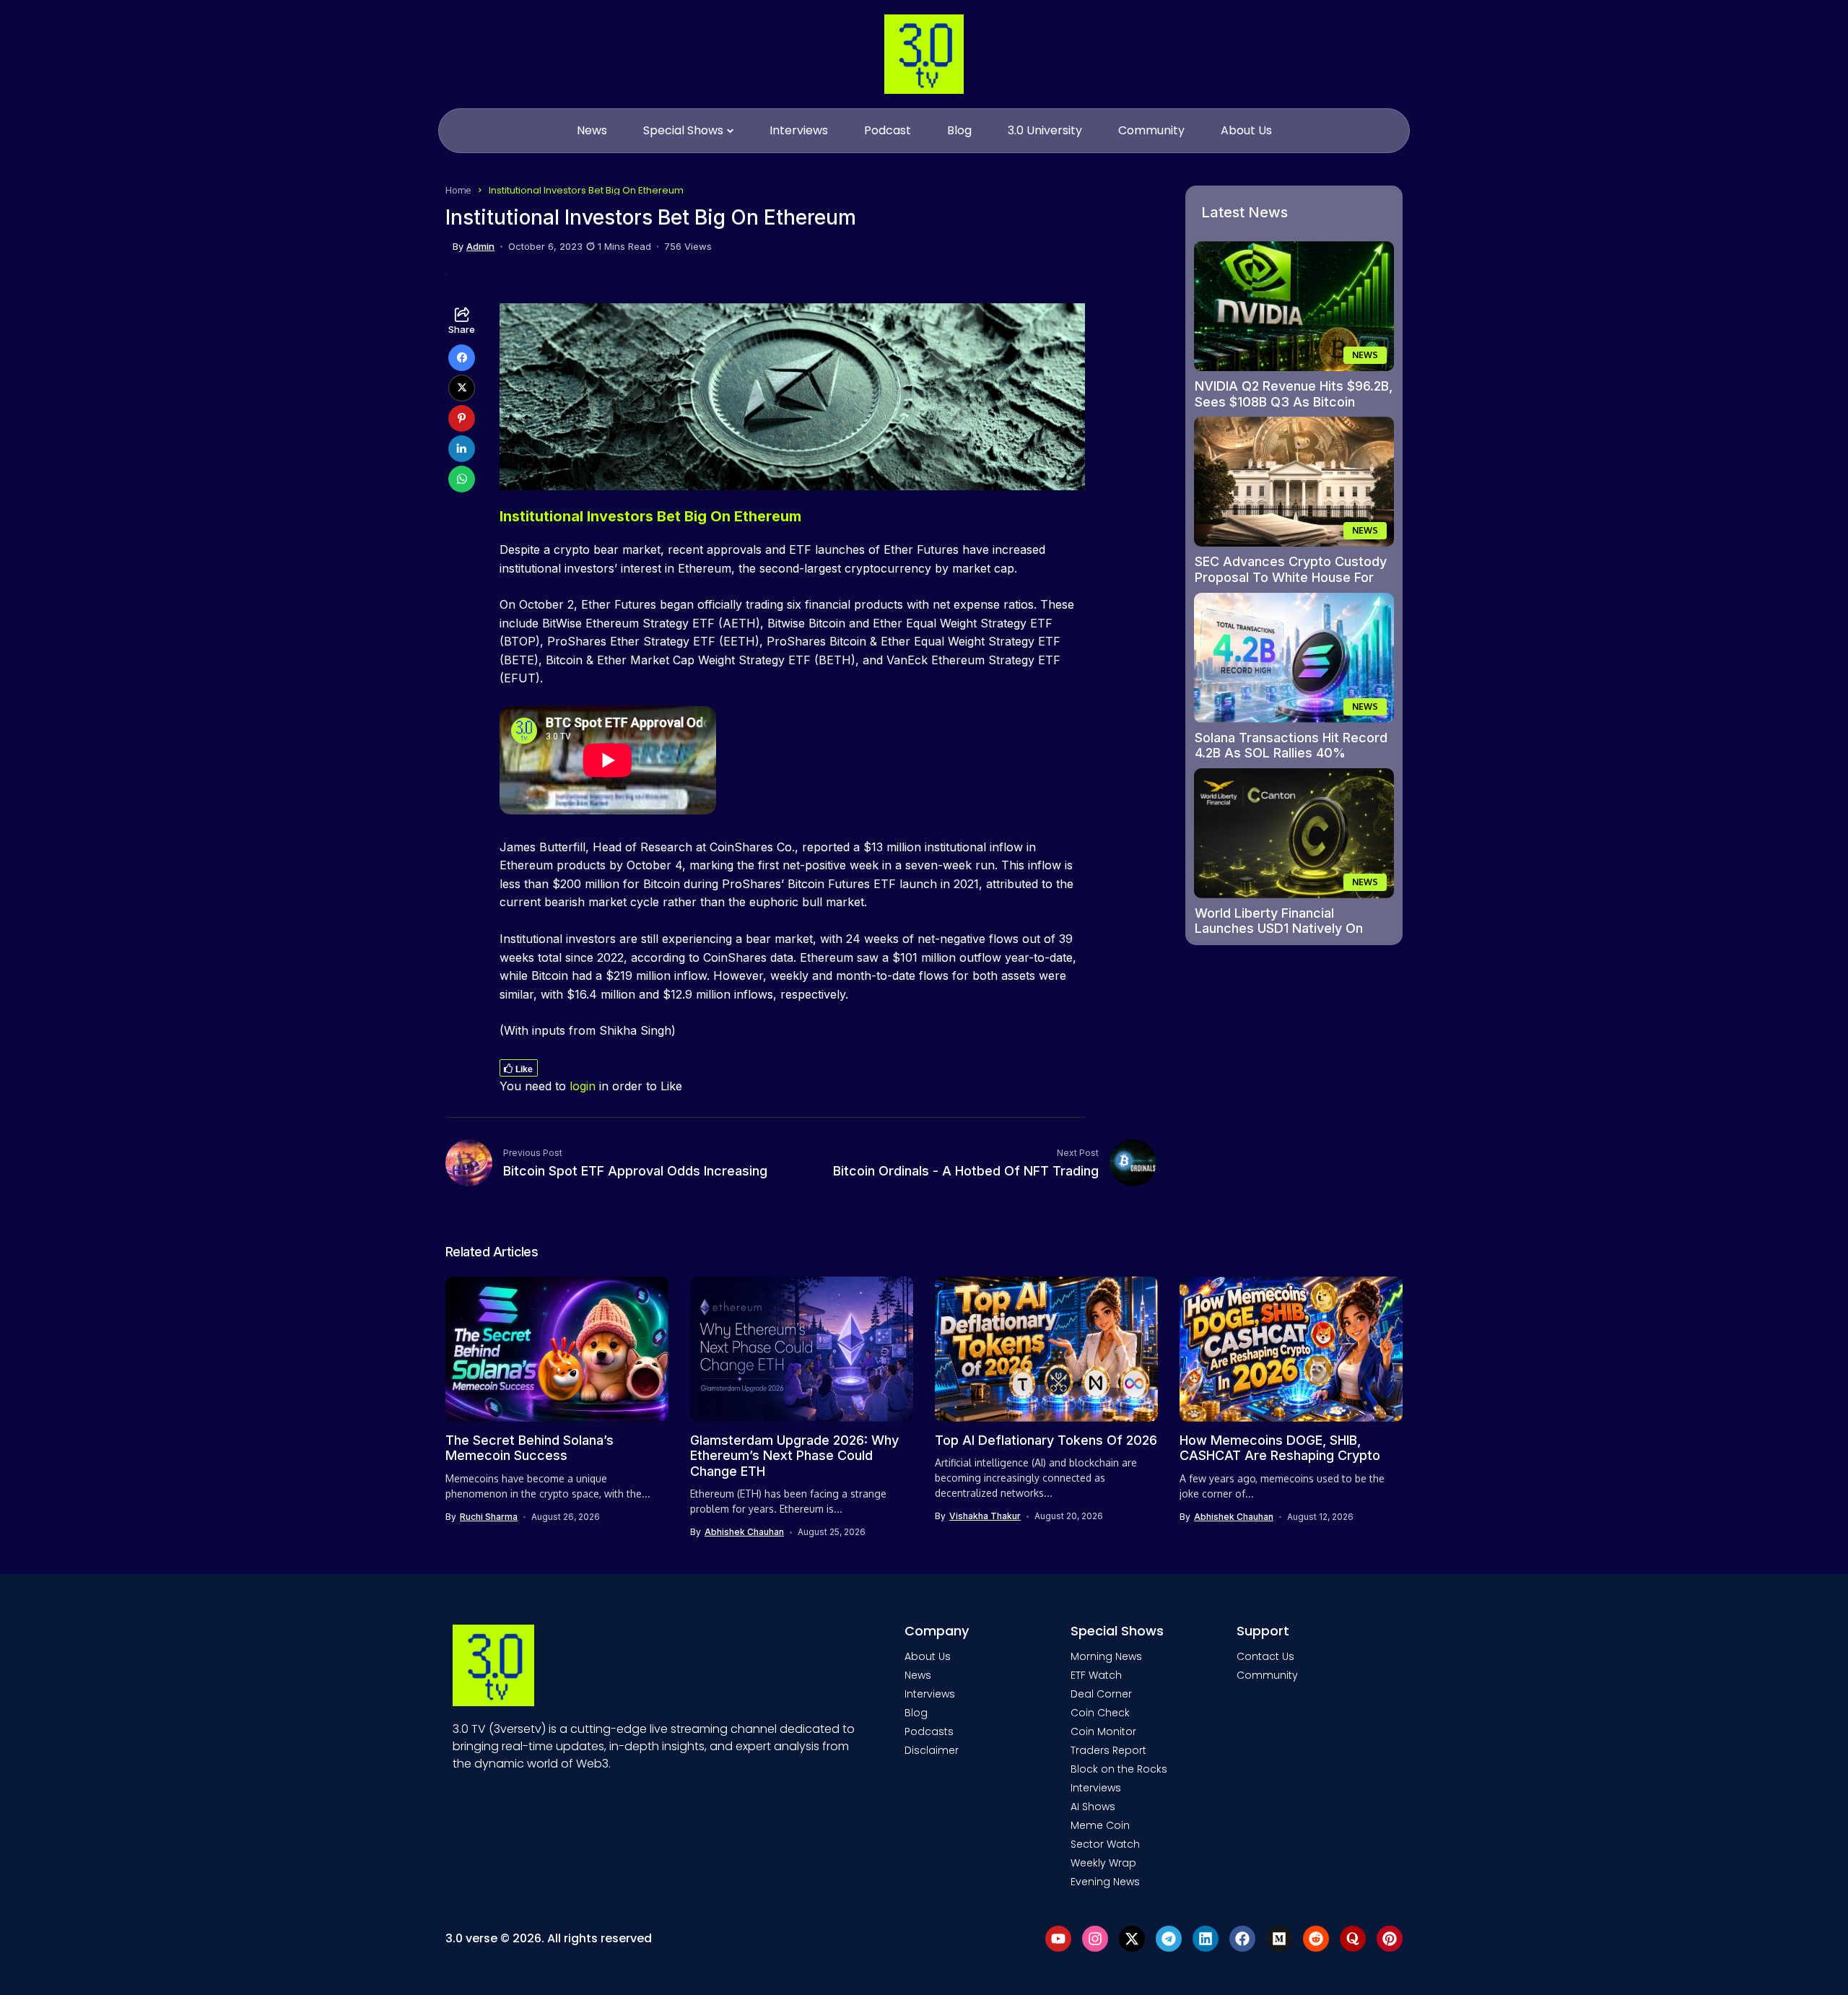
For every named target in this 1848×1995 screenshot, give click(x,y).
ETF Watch (1096, 1675)
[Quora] (1353, 1939)
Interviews (930, 1694)
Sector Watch (1105, 1844)
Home (458, 190)
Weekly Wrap (1103, 1863)
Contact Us (1265, 1656)
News (918, 1675)
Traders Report (1108, 1750)
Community (1267, 1675)
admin (480, 247)
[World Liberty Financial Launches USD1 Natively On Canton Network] (1294, 833)
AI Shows (1093, 1807)
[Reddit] (1316, 1939)
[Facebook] (1242, 1939)
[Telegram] (1169, 1939)
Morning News (1106, 1656)
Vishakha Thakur (985, 1516)
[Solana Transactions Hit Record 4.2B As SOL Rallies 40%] (1294, 658)
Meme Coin (1100, 1825)
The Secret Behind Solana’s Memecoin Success (529, 1448)
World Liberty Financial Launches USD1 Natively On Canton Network (1279, 929)
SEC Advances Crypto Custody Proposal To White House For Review (1291, 577)
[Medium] (1279, 1939)
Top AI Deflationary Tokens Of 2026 (1046, 1440)
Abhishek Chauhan (744, 1532)
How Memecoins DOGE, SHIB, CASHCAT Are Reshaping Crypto (1280, 1448)
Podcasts (929, 1731)
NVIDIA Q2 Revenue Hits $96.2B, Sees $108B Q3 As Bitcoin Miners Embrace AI (1294, 401)
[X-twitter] (1132, 1939)
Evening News (1105, 1882)
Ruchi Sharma (489, 1517)
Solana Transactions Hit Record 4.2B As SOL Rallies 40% (1291, 746)
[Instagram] (1095, 1939)
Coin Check (1100, 1713)
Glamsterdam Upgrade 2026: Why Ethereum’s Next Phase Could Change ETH (794, 1456)
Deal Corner (1101, 1694)
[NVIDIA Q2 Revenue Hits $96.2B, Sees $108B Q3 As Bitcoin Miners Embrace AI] (1294, 306)
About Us (928, 1656)
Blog (916, 1713)
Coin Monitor (1103, 1731)
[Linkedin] (1206, 1939)
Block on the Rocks (1119, 1769)
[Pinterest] (1390, 1939)
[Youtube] (1058, 1939)
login (583, 1086)
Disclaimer (932, 1750)
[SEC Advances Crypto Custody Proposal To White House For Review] (1294, 482)
